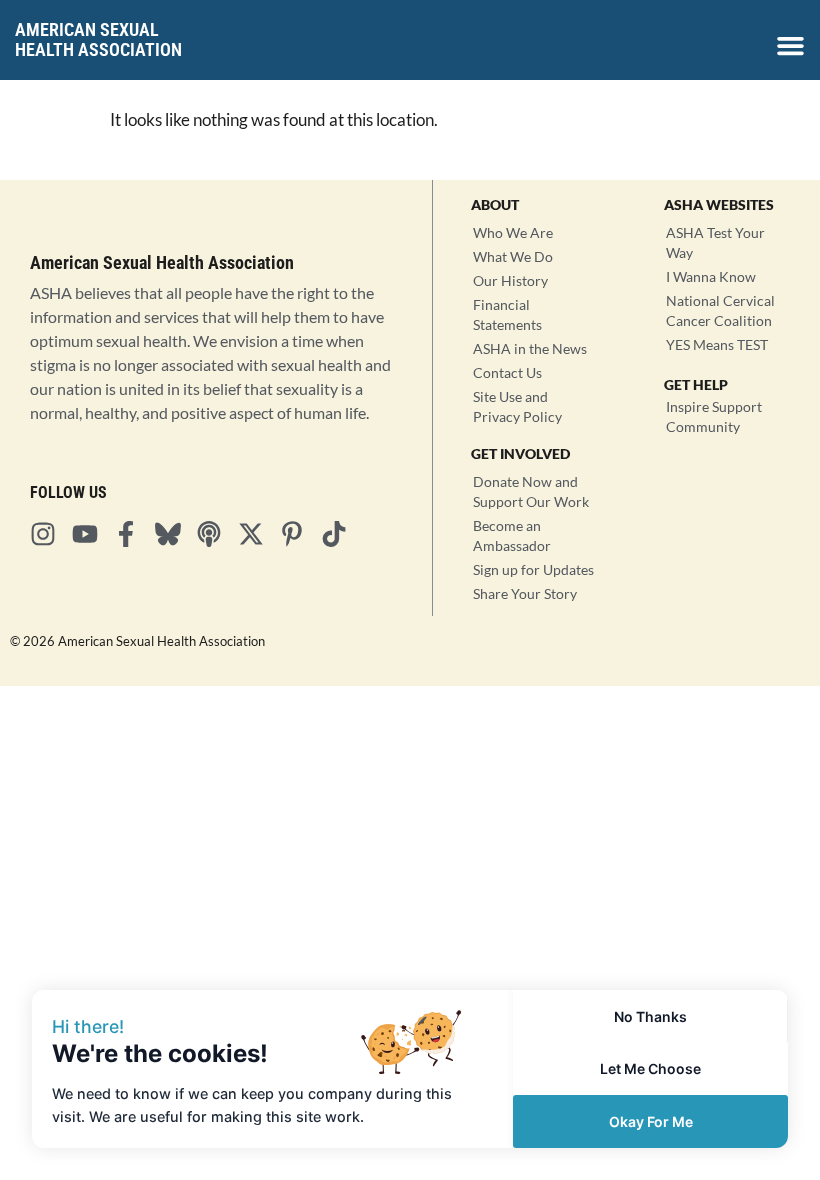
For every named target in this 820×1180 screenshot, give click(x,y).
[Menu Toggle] (790, 45)
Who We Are (513, 232)
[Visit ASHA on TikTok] (340, 534)
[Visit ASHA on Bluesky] (174, 534)
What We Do (513, 256)
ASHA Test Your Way (715, 242)
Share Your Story (525, 593)
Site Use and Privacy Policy (517, 406)
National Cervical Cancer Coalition (720, 310)
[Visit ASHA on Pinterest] (298, 534)
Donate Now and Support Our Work (531, 491)
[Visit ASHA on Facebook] (132, 534)
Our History (510, 280)
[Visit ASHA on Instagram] (49, 534)
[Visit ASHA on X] (257, 534)
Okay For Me (651, 1121)
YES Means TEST (717, 344)
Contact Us (507, 372)
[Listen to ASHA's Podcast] (215, 534)
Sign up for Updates (533, 569)
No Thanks (650, 1016)
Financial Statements (507, 314)
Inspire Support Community (714, 416)
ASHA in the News (530, 348)
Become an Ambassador (512, 535)
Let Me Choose (650, 1068)
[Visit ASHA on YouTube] (91, 534)
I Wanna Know (711, 276)
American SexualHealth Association (98, 39)
